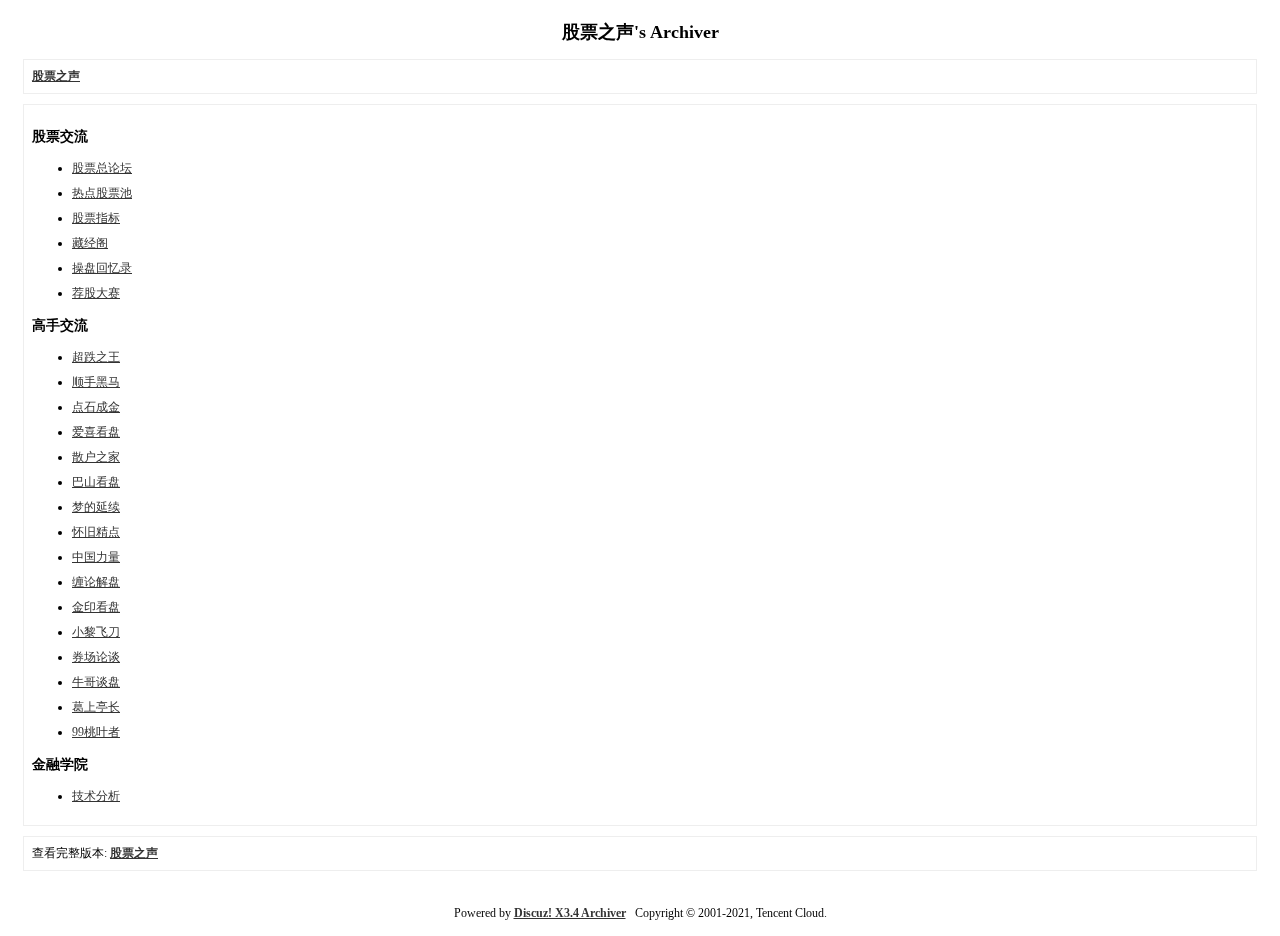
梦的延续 (96, 507)
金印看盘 (96, 607)
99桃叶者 (96, 732)
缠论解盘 (96, 582)
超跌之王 (96, 357)
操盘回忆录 (102, 268)
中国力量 (96, 557)
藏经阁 (90, 243)
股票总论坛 (102, 168)
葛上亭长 (96, 707)
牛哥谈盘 (96, 682)
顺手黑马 (96, 382)
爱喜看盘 (96, 432)
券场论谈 (96, 657)
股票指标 (96, 218)
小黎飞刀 (96, 632)
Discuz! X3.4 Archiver (570, 913)
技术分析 (96, 796)
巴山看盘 (96, 482)
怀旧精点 (96, 532)
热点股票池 (102, 193)
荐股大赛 (96, 293)
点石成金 (96, 407)
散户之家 (96, 457)
